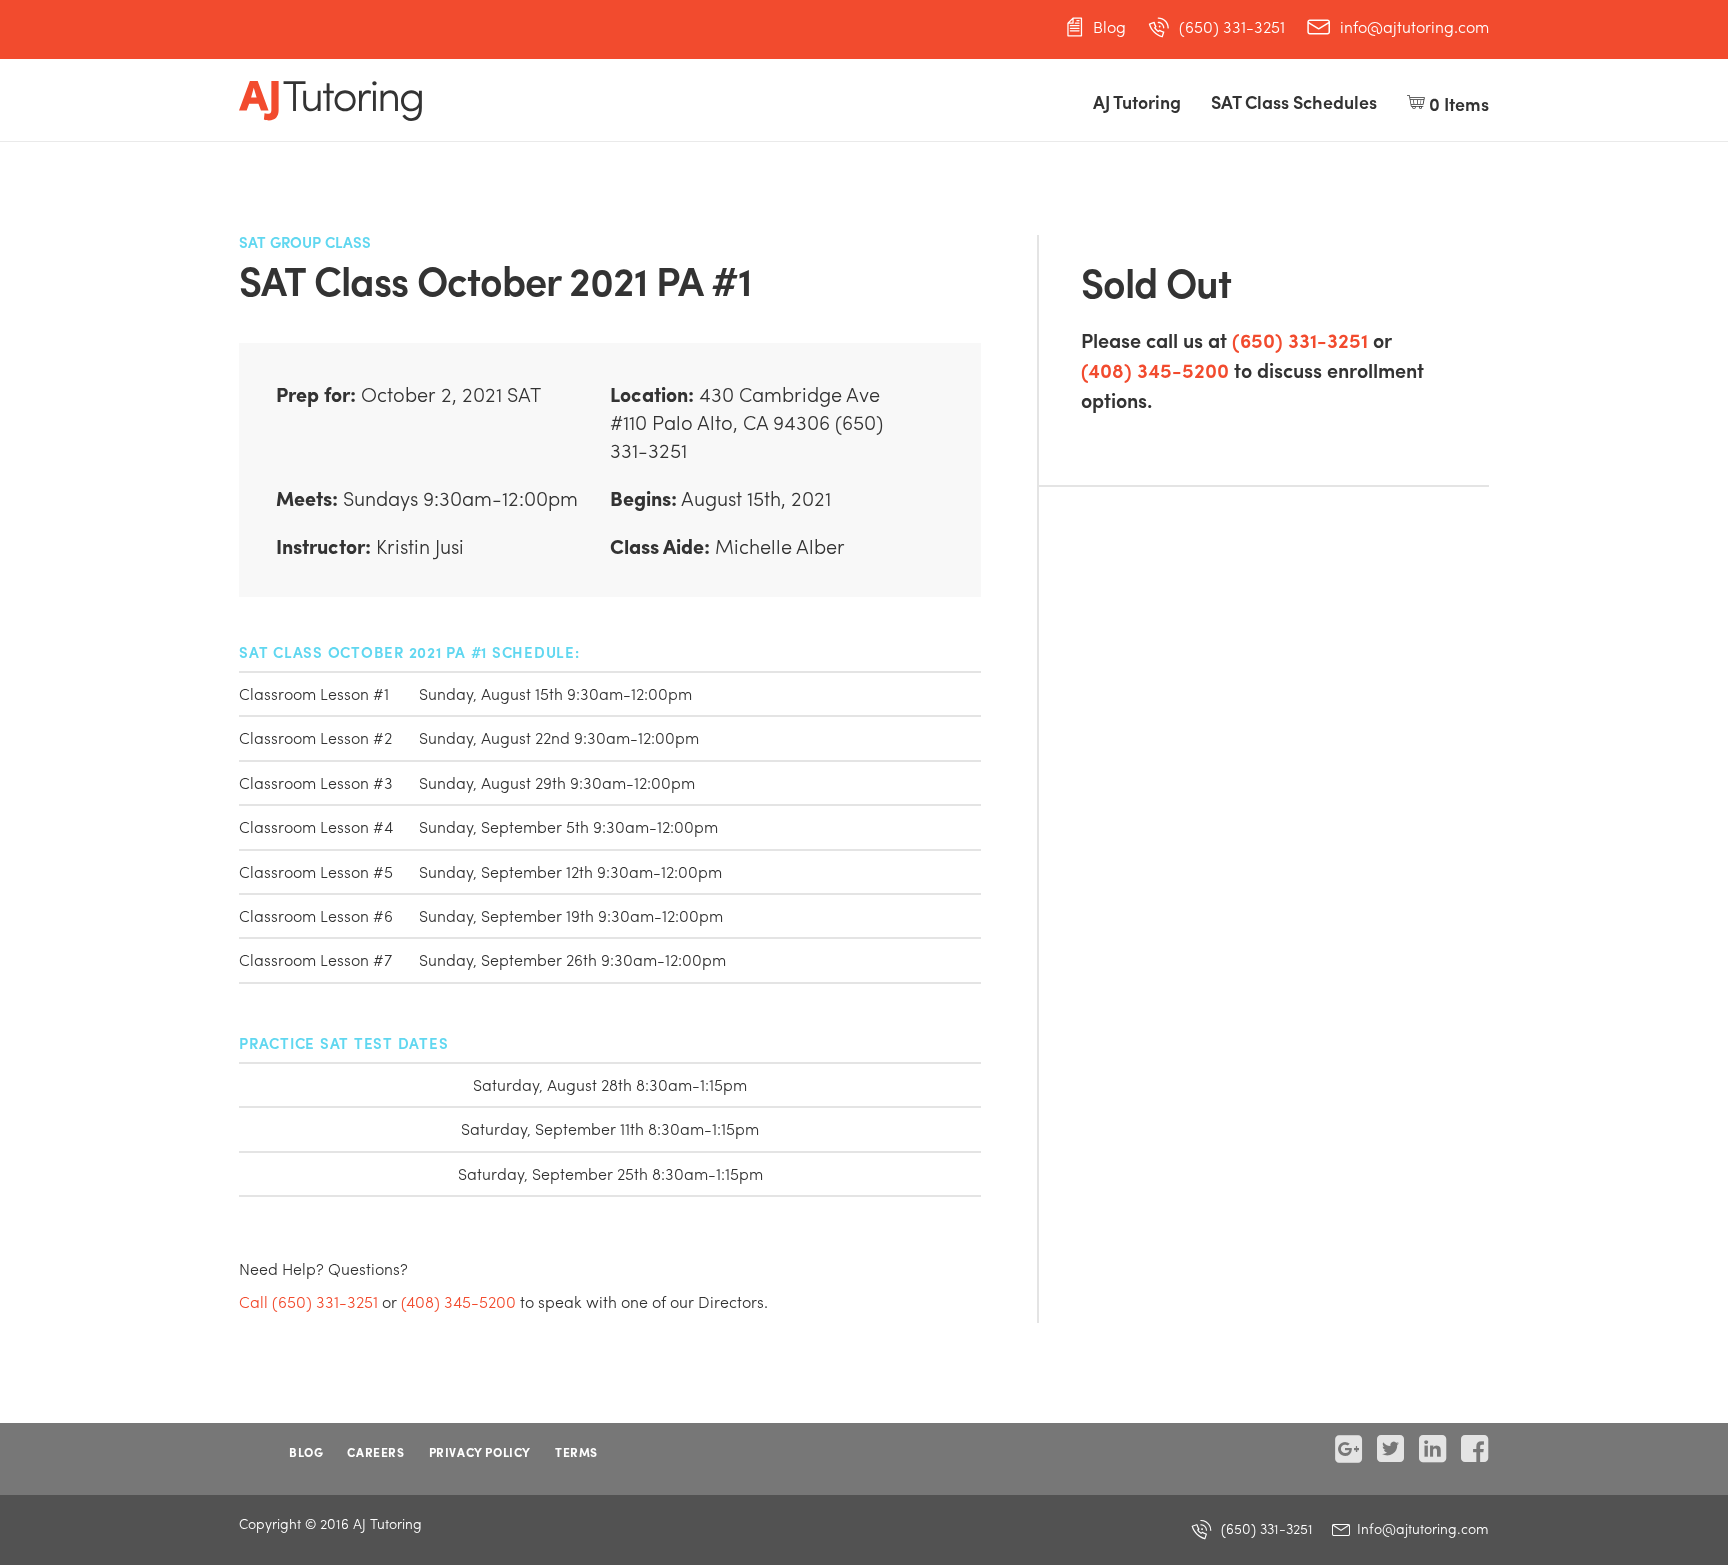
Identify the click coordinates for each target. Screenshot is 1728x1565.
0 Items (1457, 103)
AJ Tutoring (1137, 101)
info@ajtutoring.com (1414, 27)
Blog (1109, 27)
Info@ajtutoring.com (1421, 1528)
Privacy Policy (480, 1452)
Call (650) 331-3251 (308, 1301)
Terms (576, 1452)
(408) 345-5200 (1155, 369)
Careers (375, 1452)
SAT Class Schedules (1294, 101)
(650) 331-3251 (1232, 27)
